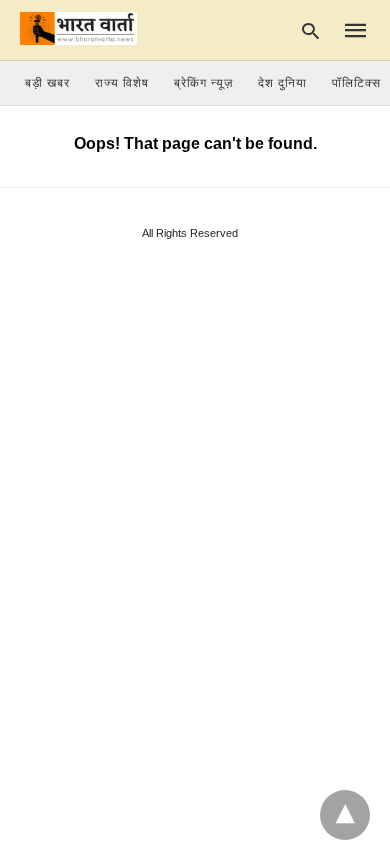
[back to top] (345, 815)
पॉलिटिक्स (356, 83)
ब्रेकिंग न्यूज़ (203, 83)
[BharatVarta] (78, 28)
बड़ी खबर (47, 83)
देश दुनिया (282, 83)
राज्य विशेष (122, 83)
